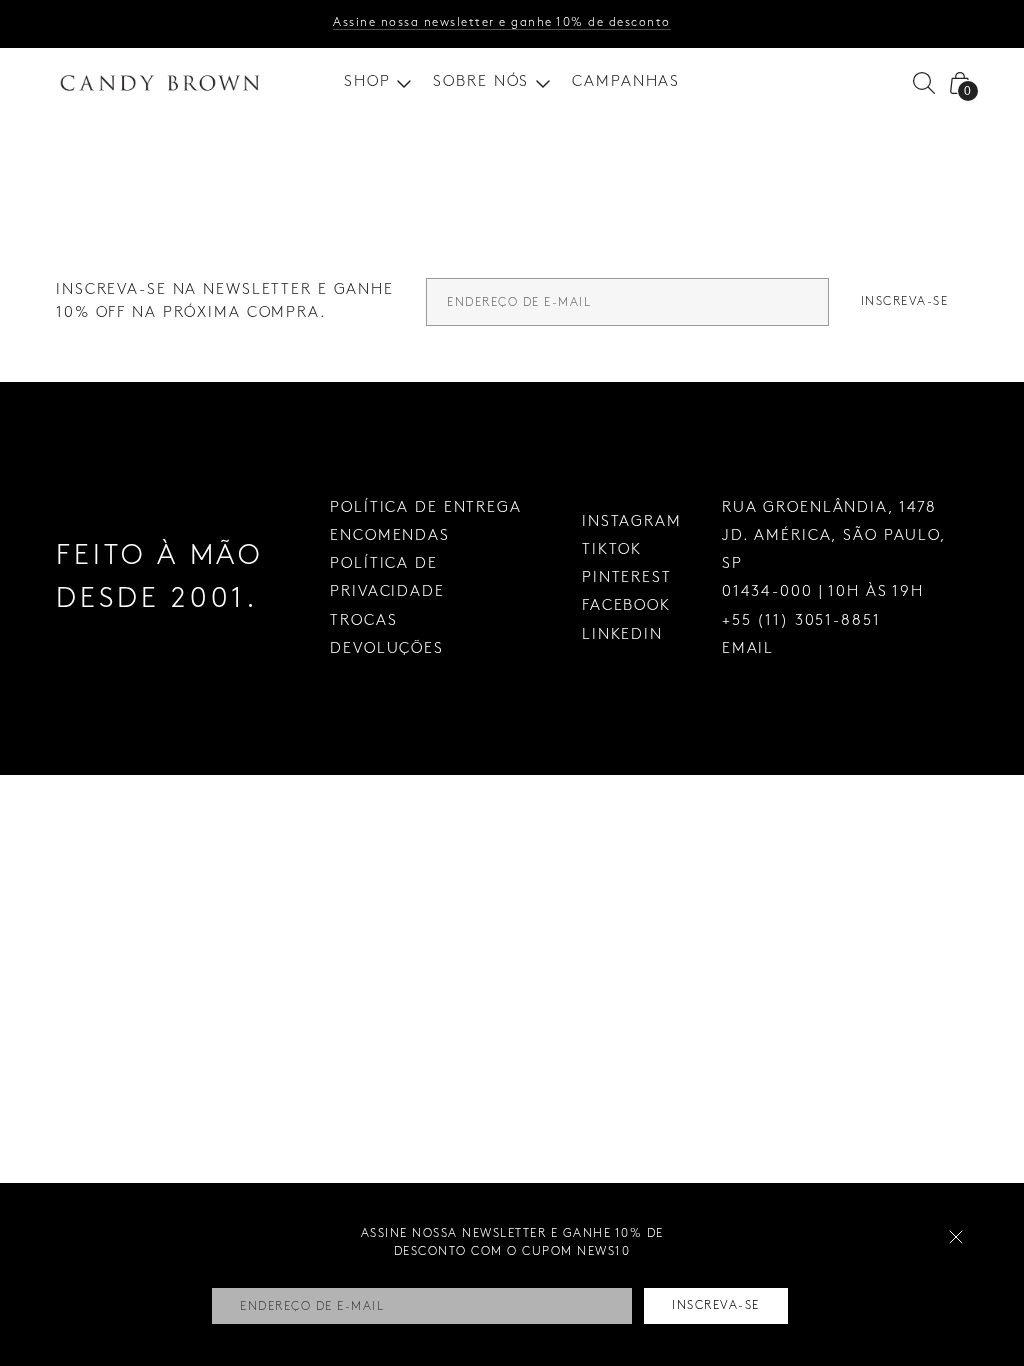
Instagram (632, 522)
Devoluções (387, 649)
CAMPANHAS (626, 82)
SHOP (367, 82)
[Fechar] (956, 1237)
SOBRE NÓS (481, 82)
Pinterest (627, 578)
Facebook (626, 606)
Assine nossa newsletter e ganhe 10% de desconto (502, 22)
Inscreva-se (905, 301)
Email (748, 649)
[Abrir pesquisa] (924, 83)
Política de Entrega (426, 508)
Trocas (363, 621)
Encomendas (390, 536)
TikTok (612, 550)
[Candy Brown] (160, 83)
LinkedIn (622, 635)
